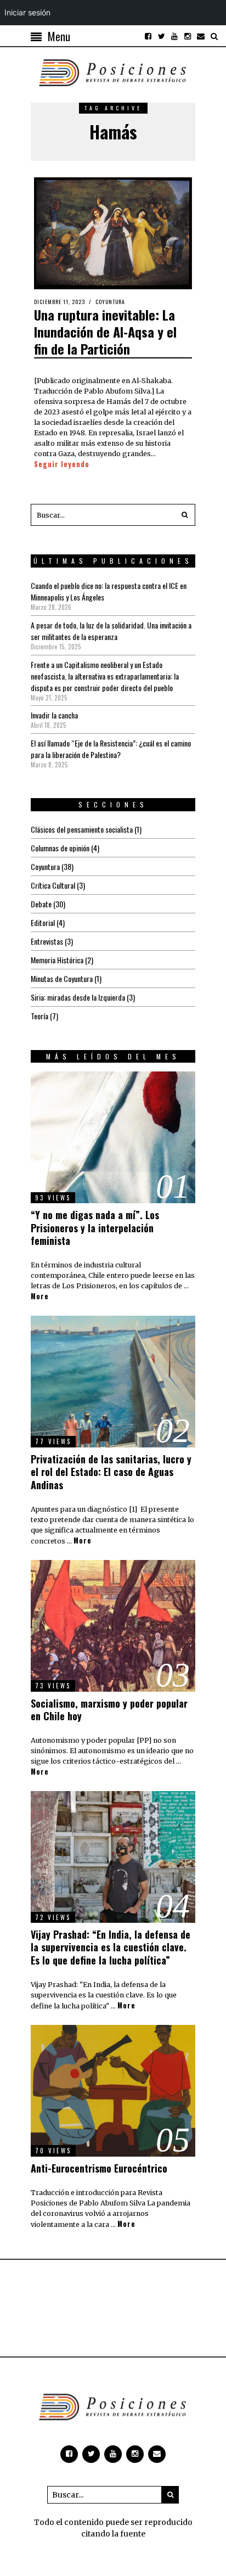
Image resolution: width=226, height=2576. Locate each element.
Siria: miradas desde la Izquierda (78, 997)
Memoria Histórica (57, 960)
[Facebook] (148, 36)
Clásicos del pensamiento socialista (82, 829)
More (40, 1297)
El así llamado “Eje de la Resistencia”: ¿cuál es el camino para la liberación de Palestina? (111, 749)
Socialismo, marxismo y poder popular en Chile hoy (109, 1710)
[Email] (201, 36)
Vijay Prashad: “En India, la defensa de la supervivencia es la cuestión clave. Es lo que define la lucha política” (111, 1947)
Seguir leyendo (62, 464)
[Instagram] (188, 36)
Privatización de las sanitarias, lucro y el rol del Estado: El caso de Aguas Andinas (111, 1472)
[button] (184, 515)
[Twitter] (161, 36)
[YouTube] (174, 36)
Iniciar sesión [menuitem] (27, 12)
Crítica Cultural (53, 885)
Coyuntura (110, 302)
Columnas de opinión (60, 848)
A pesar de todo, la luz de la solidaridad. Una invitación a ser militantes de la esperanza (111, 631)
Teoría (39, 1016)
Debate (41, 904)
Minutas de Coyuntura (62, 978)
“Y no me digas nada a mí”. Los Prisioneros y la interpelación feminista (95, 1228)
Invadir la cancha (54, 715)
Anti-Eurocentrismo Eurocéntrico (99, 2168)
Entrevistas (47, 941)
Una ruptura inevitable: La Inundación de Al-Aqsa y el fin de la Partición (105, 332)
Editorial (43, 922)
